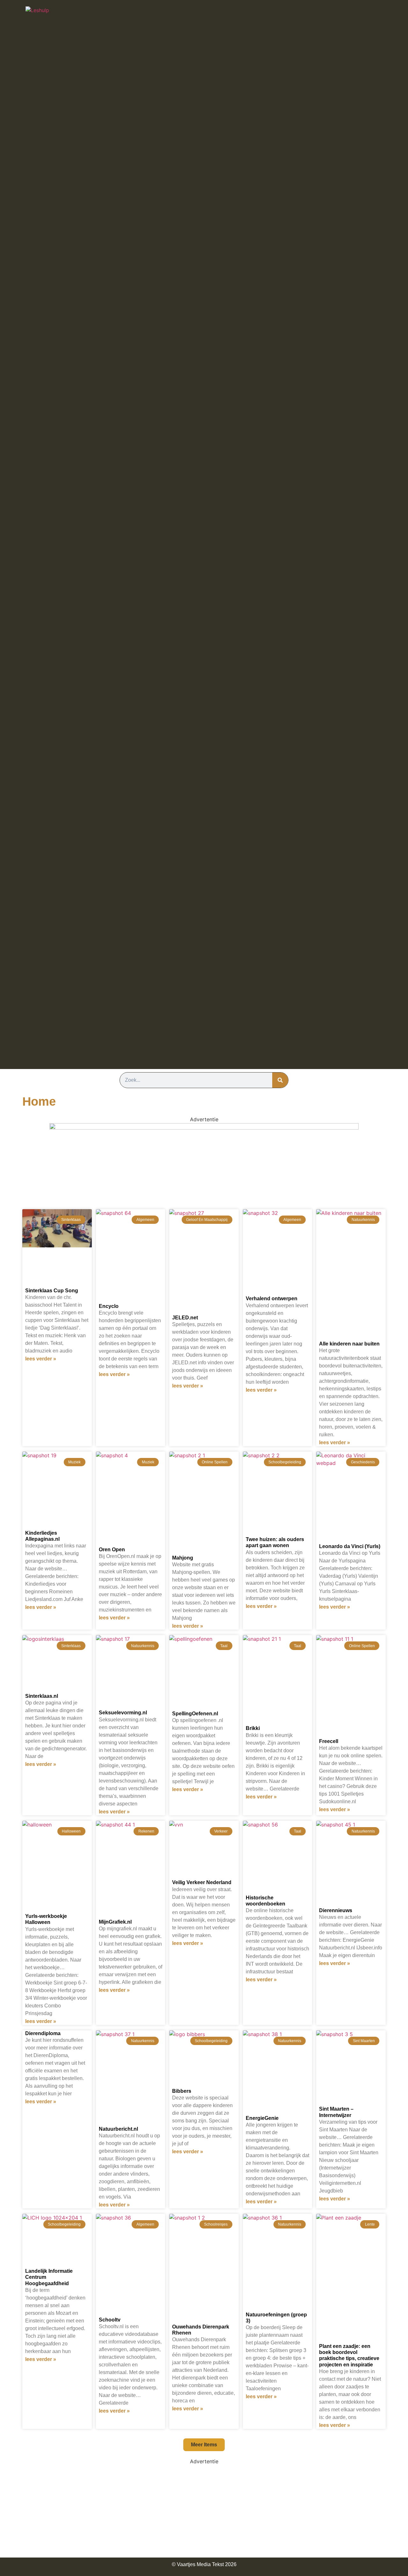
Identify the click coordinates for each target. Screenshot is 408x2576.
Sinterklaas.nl (42, 1696)
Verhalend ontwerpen (272, 1299)
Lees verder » (41, 1359)
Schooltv (110, 2320)
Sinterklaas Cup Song (52, 1291)
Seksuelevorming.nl (123, 1713)
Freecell (329, 1741)
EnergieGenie (262, 2118)
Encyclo (109, 1306)
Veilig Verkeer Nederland (202, 1882)
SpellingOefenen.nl (195, 1714)
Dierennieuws (336, 1910)
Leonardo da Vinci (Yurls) (350, 1546)
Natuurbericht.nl (118, 2129)
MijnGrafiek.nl (115, 1922)
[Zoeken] (280, 1080)
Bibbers (182, 2091)
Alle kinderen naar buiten (349, 1344)
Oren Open (112, 1550)
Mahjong (183, 1558)
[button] (204, 2445)
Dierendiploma (43, 2033)
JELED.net (185, 1318)
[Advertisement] (204, 2510)
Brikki (253, 1728)
